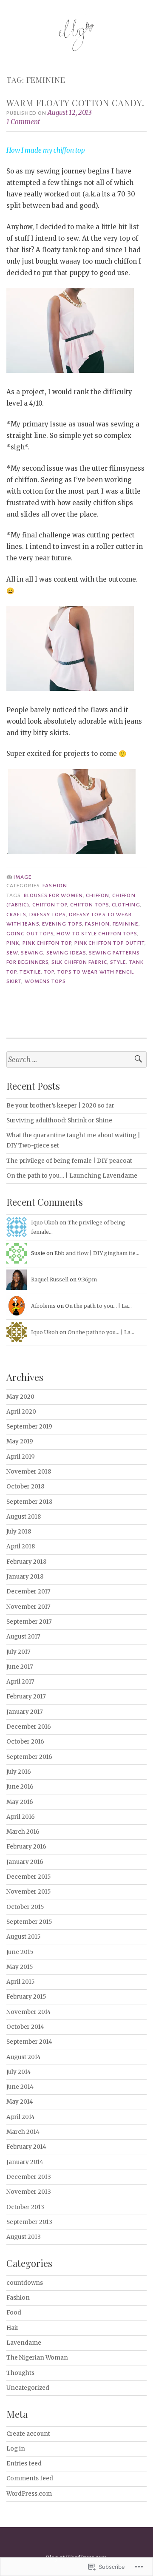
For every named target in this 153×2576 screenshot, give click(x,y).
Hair (13, 2328)
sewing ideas (66, 953)
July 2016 (19, 1772)
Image (23, 877)
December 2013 (29, 2177)
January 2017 (25, 1712)
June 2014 (20, 2087)
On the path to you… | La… (98, 1306)
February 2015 (26, 1997)
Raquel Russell (50, 1279)
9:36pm (87, 1279)
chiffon (98, 895)
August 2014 (24, 2057)
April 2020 (21, 1412)
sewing (32, 953)
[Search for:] (76, 1060)
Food (14, 2313)
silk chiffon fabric (79, 962)
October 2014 (25, 2027)
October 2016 (25, 1742)
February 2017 (26, 1697)
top (49, 972)
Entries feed (24, 2464)
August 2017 (23, 1637)
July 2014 (19, 2072)
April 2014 (21, 2117)
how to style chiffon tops (97, 934)
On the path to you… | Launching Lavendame (72, 1176)
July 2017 (18, 1652)
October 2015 (25, 1907)
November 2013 (29, 2192)
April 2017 (20, 1682)
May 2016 (20, 1802)
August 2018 (24, 1517)
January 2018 (25, 1577)
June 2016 (20, 1787)
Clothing (126, 905)
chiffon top (50, 905)
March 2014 (23, 2132)
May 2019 (20, 1441)
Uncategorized (28, 2388)
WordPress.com (29, 2494)
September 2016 (29, 1757)
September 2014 (29, 2042)
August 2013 (24, 2237)
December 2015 (28, 1877)
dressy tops (48, 915)
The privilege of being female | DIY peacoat (69, 1161)
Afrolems (43, 1306)
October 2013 (25, 2207)
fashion (97, 924)
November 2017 (28, 1607)
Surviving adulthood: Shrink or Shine (59, 1120)
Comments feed (30, 2478)
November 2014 (29, 2012)
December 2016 (29, 1727)
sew (12, 953)
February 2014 (26, 2147)
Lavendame (24, 2343)
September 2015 (29, 1922)
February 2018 (26, 1562)
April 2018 (21, 1546)
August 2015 (23, 1937)
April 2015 (20, 1982)
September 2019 (29, 1427)
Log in (16, 2449)
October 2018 (25, 1487)
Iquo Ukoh (45, 1223)
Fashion (55, 886)
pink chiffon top (47, 943)
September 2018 (29, 1502)
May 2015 (20, 1967)
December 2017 (28, 1592)
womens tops (45, 981)
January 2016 (25, 1862)
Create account (28, 2434)
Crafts (16, 915)
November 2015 (28, 1892)
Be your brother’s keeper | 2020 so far (60, 1106)
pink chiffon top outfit (109, 943)
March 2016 (23, 1832)
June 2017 (20, 1667)
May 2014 (20, 2102)
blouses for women (53, 895)
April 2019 (21, 1457)
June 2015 (20, 1952)
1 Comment (23, 122)
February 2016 (26, 1847)
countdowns (25, 2283)
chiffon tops (89, 905)
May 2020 (20, 1397)
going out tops (30, 934)
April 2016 (21, 1817)
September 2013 (29, 2222)
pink (13, 943)
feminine (126, 924)
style (118, 962)
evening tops (62, 924)
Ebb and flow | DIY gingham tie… (97, 1253)
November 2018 (29, 1472)
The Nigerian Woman (37, 2358)
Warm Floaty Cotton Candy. (75, 103)
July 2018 (19, 1532)
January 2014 (25, 2162)
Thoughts (20, 2373)
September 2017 (29, 1622)
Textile (30, 972)
